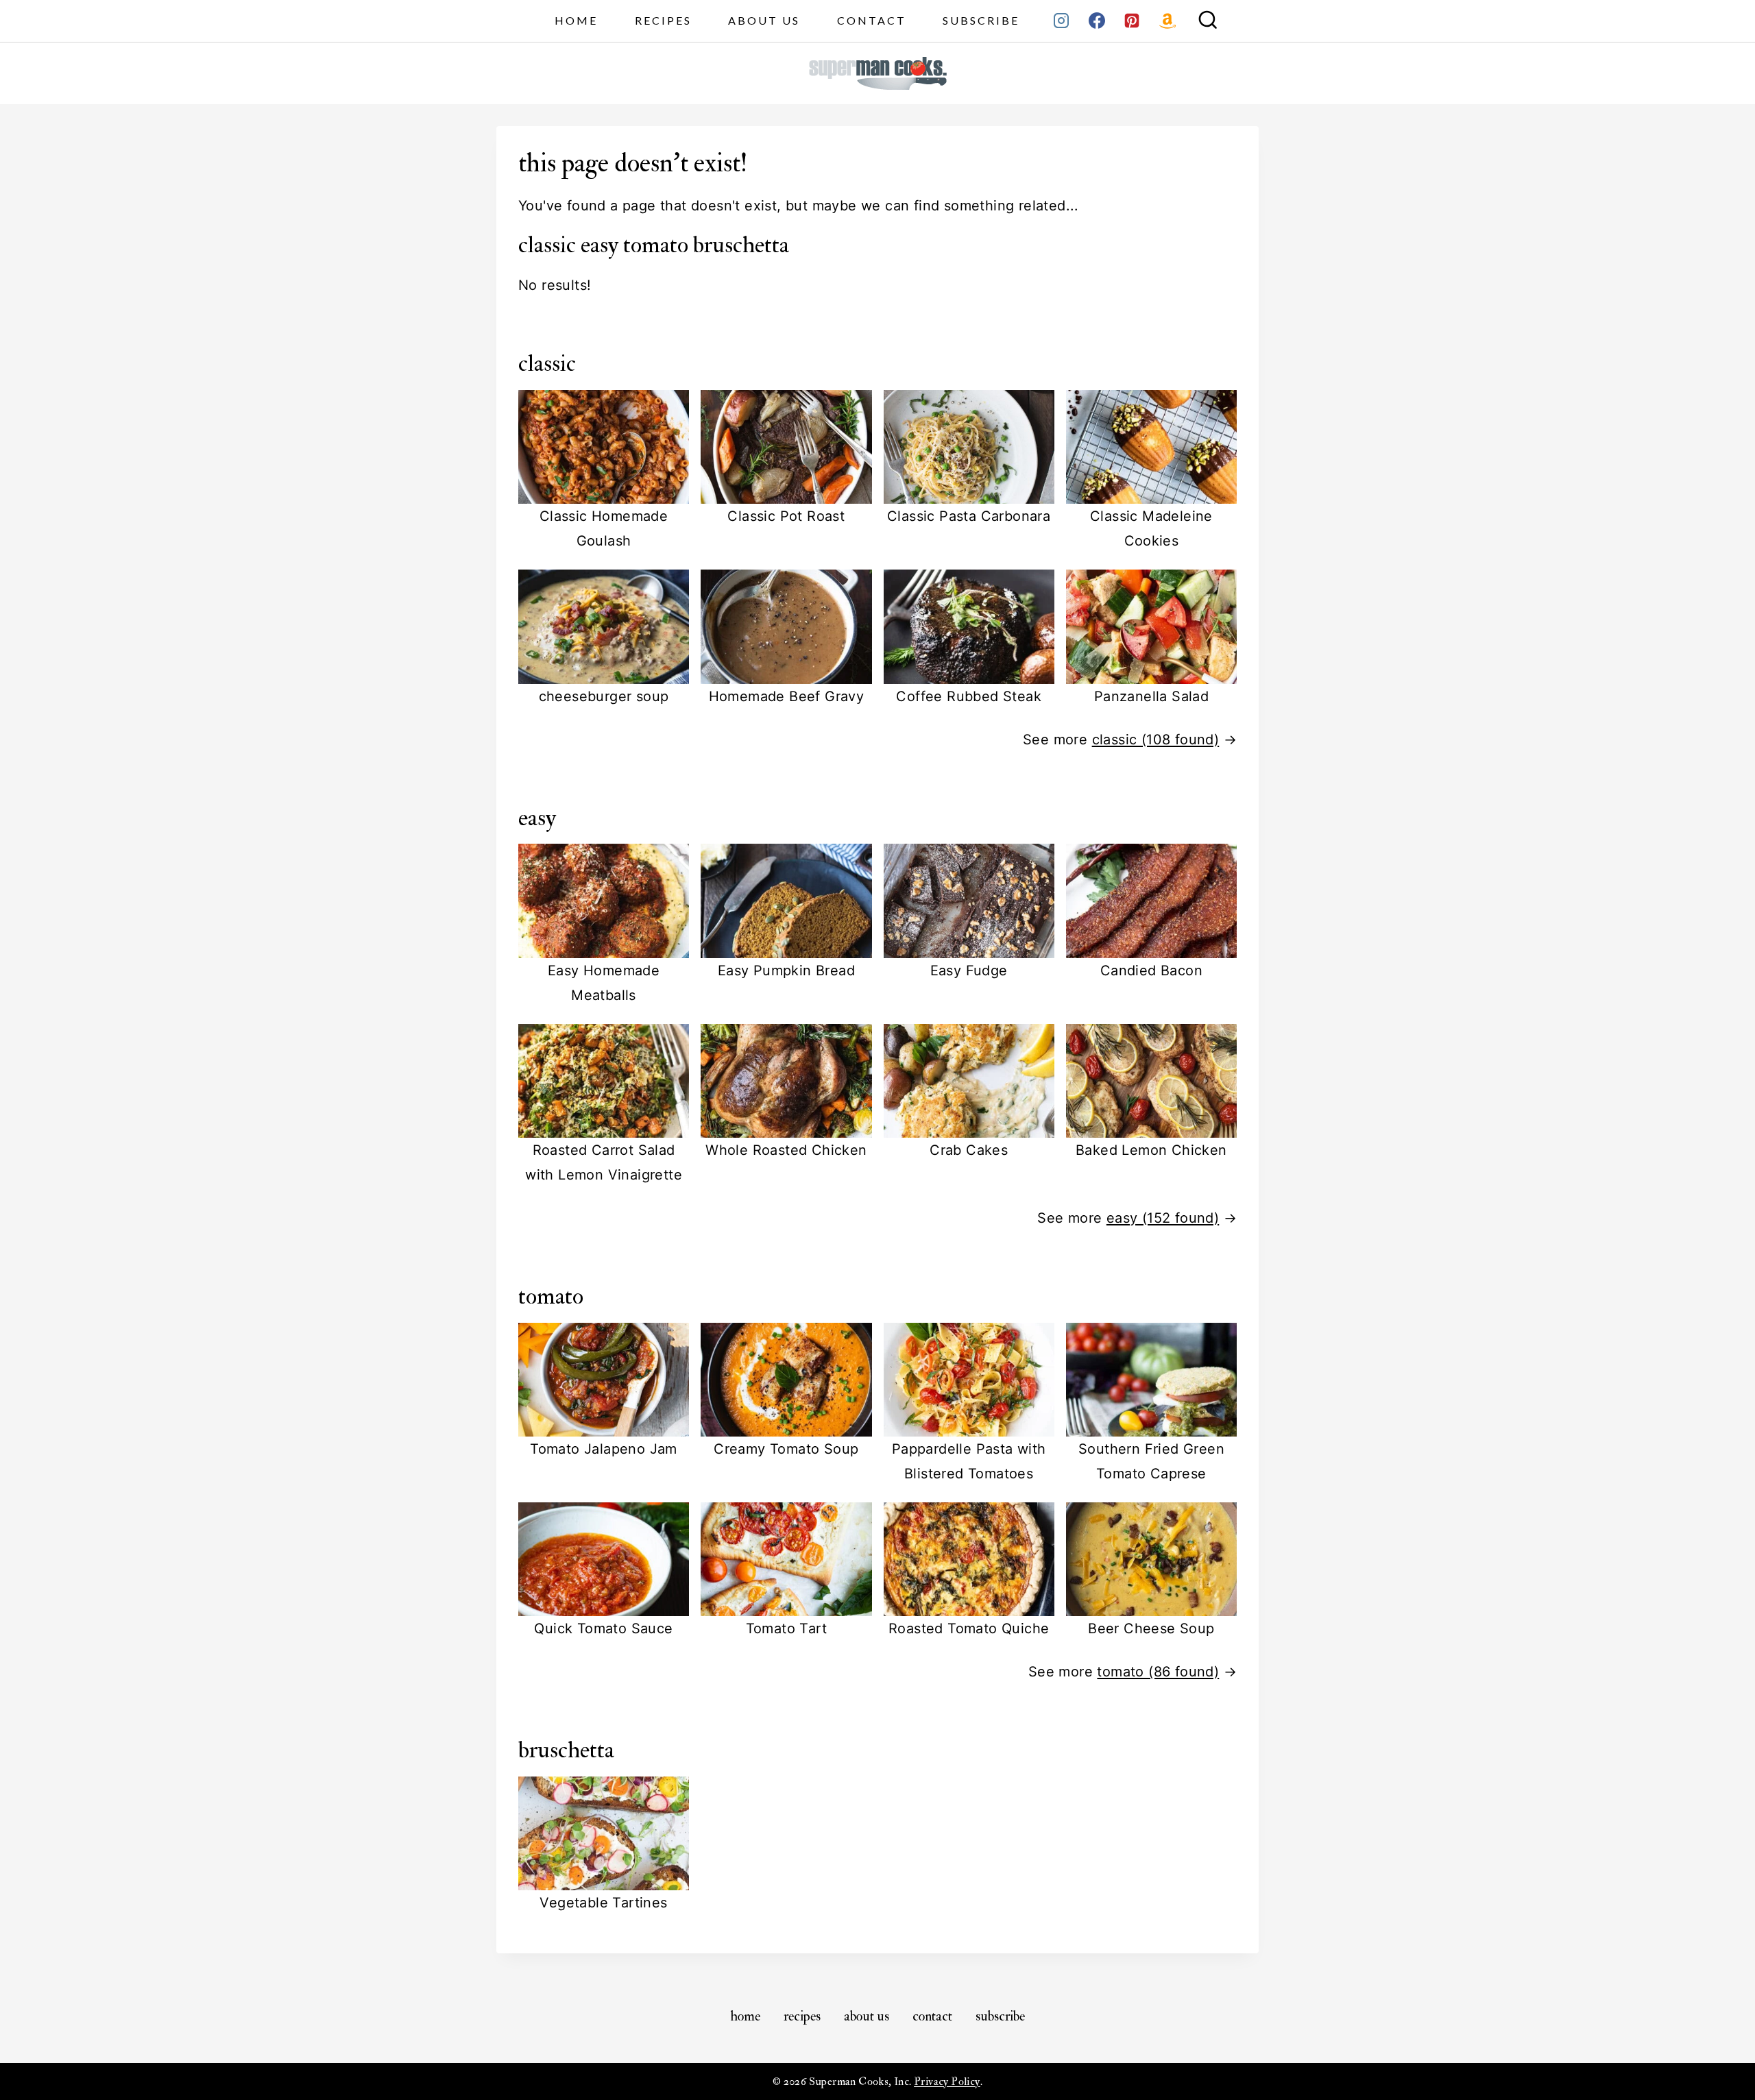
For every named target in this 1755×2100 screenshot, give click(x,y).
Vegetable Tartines (603, 1903)
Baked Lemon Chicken (1151, 1150)
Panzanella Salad (1151, 696)
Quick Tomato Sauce (603, 1628)
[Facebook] (1097, 21)
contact (872, 20)
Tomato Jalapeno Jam (604, 1449)
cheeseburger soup (604, 696)
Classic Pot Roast (786, 516)
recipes (663, 20)
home (576, 20)
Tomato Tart (786, 1628)
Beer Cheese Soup (1151, 1628)
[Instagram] (1061, 21)
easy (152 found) (1163, 1218)
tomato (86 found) (1158, 1672)
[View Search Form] (1208, 21)
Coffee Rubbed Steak (969, 696)
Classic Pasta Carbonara (969, 516)
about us (764, 20)
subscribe (981, 20)
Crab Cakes (969, 1150)
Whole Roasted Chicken (786, 1150)
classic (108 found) (1156, 740)
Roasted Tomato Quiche (969, 1628)
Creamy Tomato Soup (786, 1449)
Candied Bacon (1151, 970)
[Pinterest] (1132, 21)
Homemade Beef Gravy (787, 696)
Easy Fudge (969, 970)
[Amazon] (1167, 21)
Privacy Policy (947, 2081)
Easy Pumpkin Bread (786, 970)
